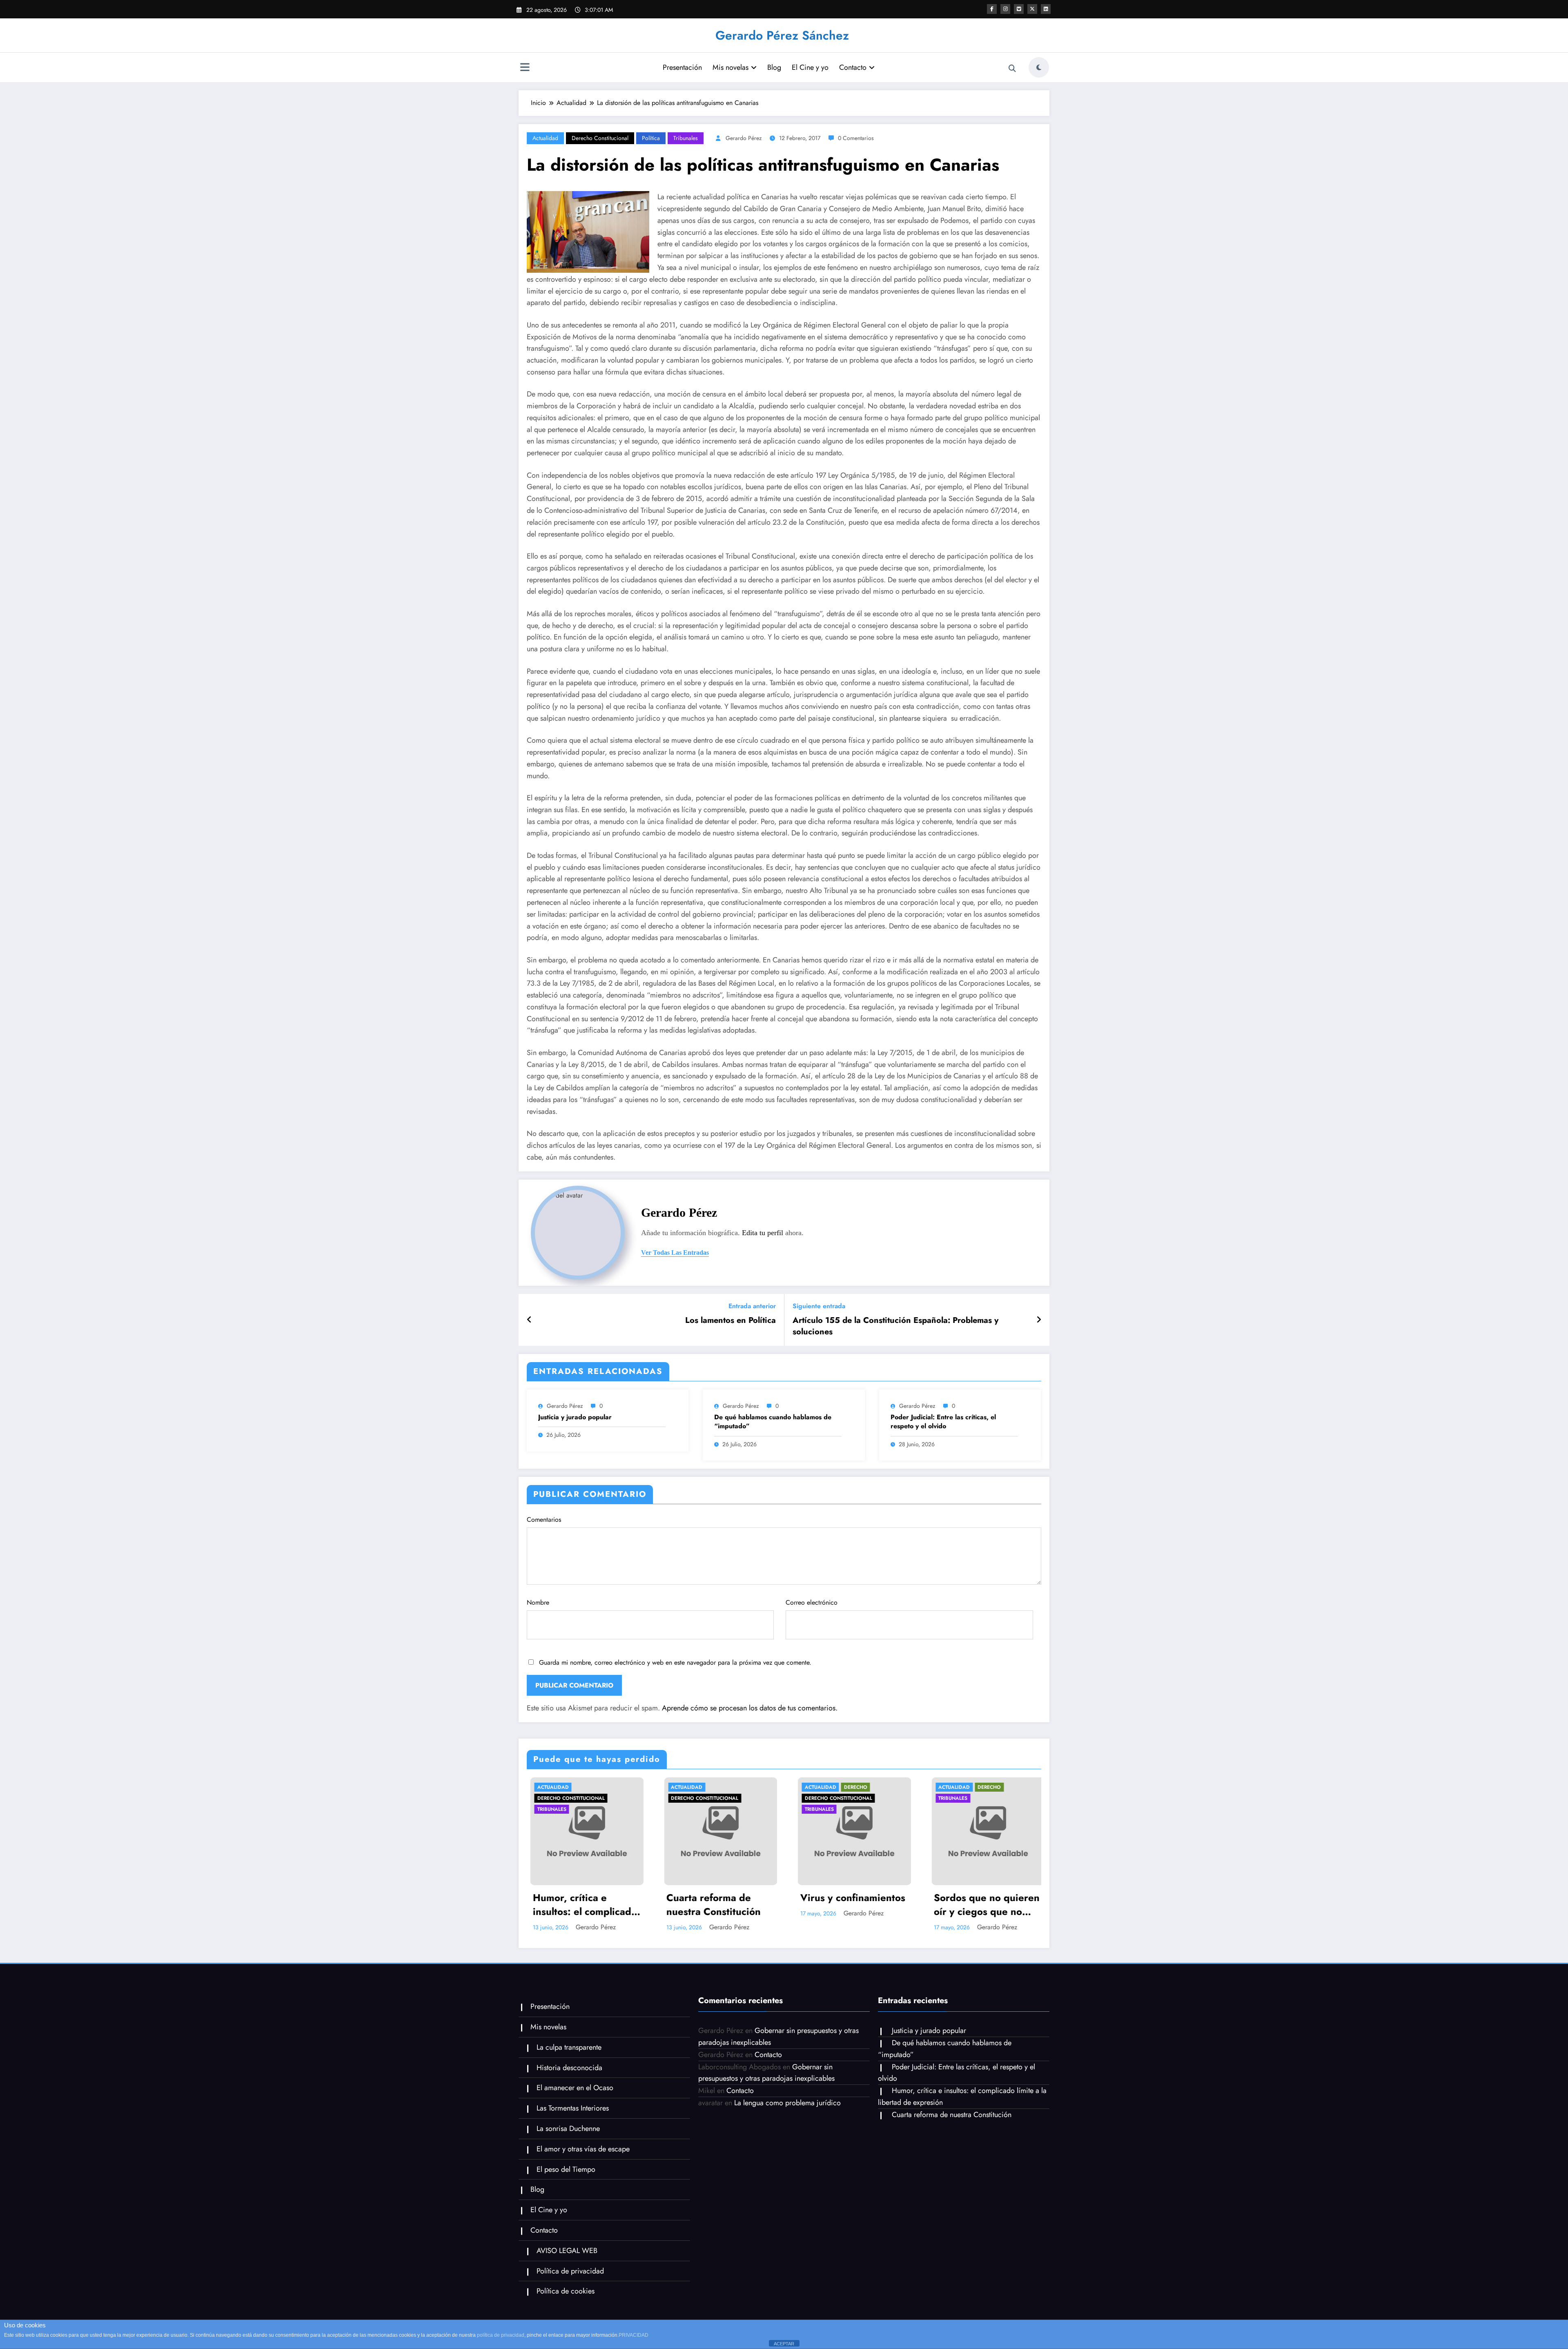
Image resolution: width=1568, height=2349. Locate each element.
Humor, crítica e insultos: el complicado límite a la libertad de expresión (581, 1905)
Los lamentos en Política (731, 1320)
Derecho (852, 1787)
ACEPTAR (784, 2344)
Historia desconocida (569, 2068)
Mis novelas (731, 67)
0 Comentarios (856, 138)
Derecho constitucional (600, 138)
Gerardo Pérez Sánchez (782, 35)
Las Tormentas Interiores (573, 2108)
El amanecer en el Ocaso (575, 2088)
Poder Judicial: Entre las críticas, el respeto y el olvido (943, 1422)
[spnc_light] (1039, 67)
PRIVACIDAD (634, 2335)
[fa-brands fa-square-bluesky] (1019, 9)
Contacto (853, 67)
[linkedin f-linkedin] (1046, 9)
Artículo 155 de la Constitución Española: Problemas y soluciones (895, 1326)
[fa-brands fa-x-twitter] (1032, 9)
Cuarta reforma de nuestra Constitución (710, 1905)
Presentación (682, 67)
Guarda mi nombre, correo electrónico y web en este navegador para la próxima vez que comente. (675, 1662)
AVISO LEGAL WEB (567, 2251)
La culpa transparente (569, 2047)
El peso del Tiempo (566, 2169)
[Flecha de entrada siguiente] (1039, 1320)
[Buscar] (1012, 69)
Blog (774, 67)
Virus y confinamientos (849, 1898)
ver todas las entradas (675, 1252)
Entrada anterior (752, 1306)
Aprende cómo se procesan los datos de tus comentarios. (750, 1708)
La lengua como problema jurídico (787, 2103)
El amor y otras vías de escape (583, 2149)
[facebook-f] (992, 9)
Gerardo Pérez (744, 138)
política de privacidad (501, 2335)
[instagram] (1005, 9)
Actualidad (545, 138)
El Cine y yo (810, 67)
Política (651, 138)
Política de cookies (566, 2291)
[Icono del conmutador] (525, 68)
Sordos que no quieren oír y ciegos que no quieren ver (983, 1905)
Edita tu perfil (763, 1233)
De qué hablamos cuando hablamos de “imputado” (773, 1422)
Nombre (538, 1602)
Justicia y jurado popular (575, 1417)
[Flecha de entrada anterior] (529, 1320)
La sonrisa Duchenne (568, 2129)
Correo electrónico (812, 1602)
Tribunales (686, 138)
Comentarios (544, 1520)
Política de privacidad (570, 2271)
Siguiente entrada (819, 1306)
